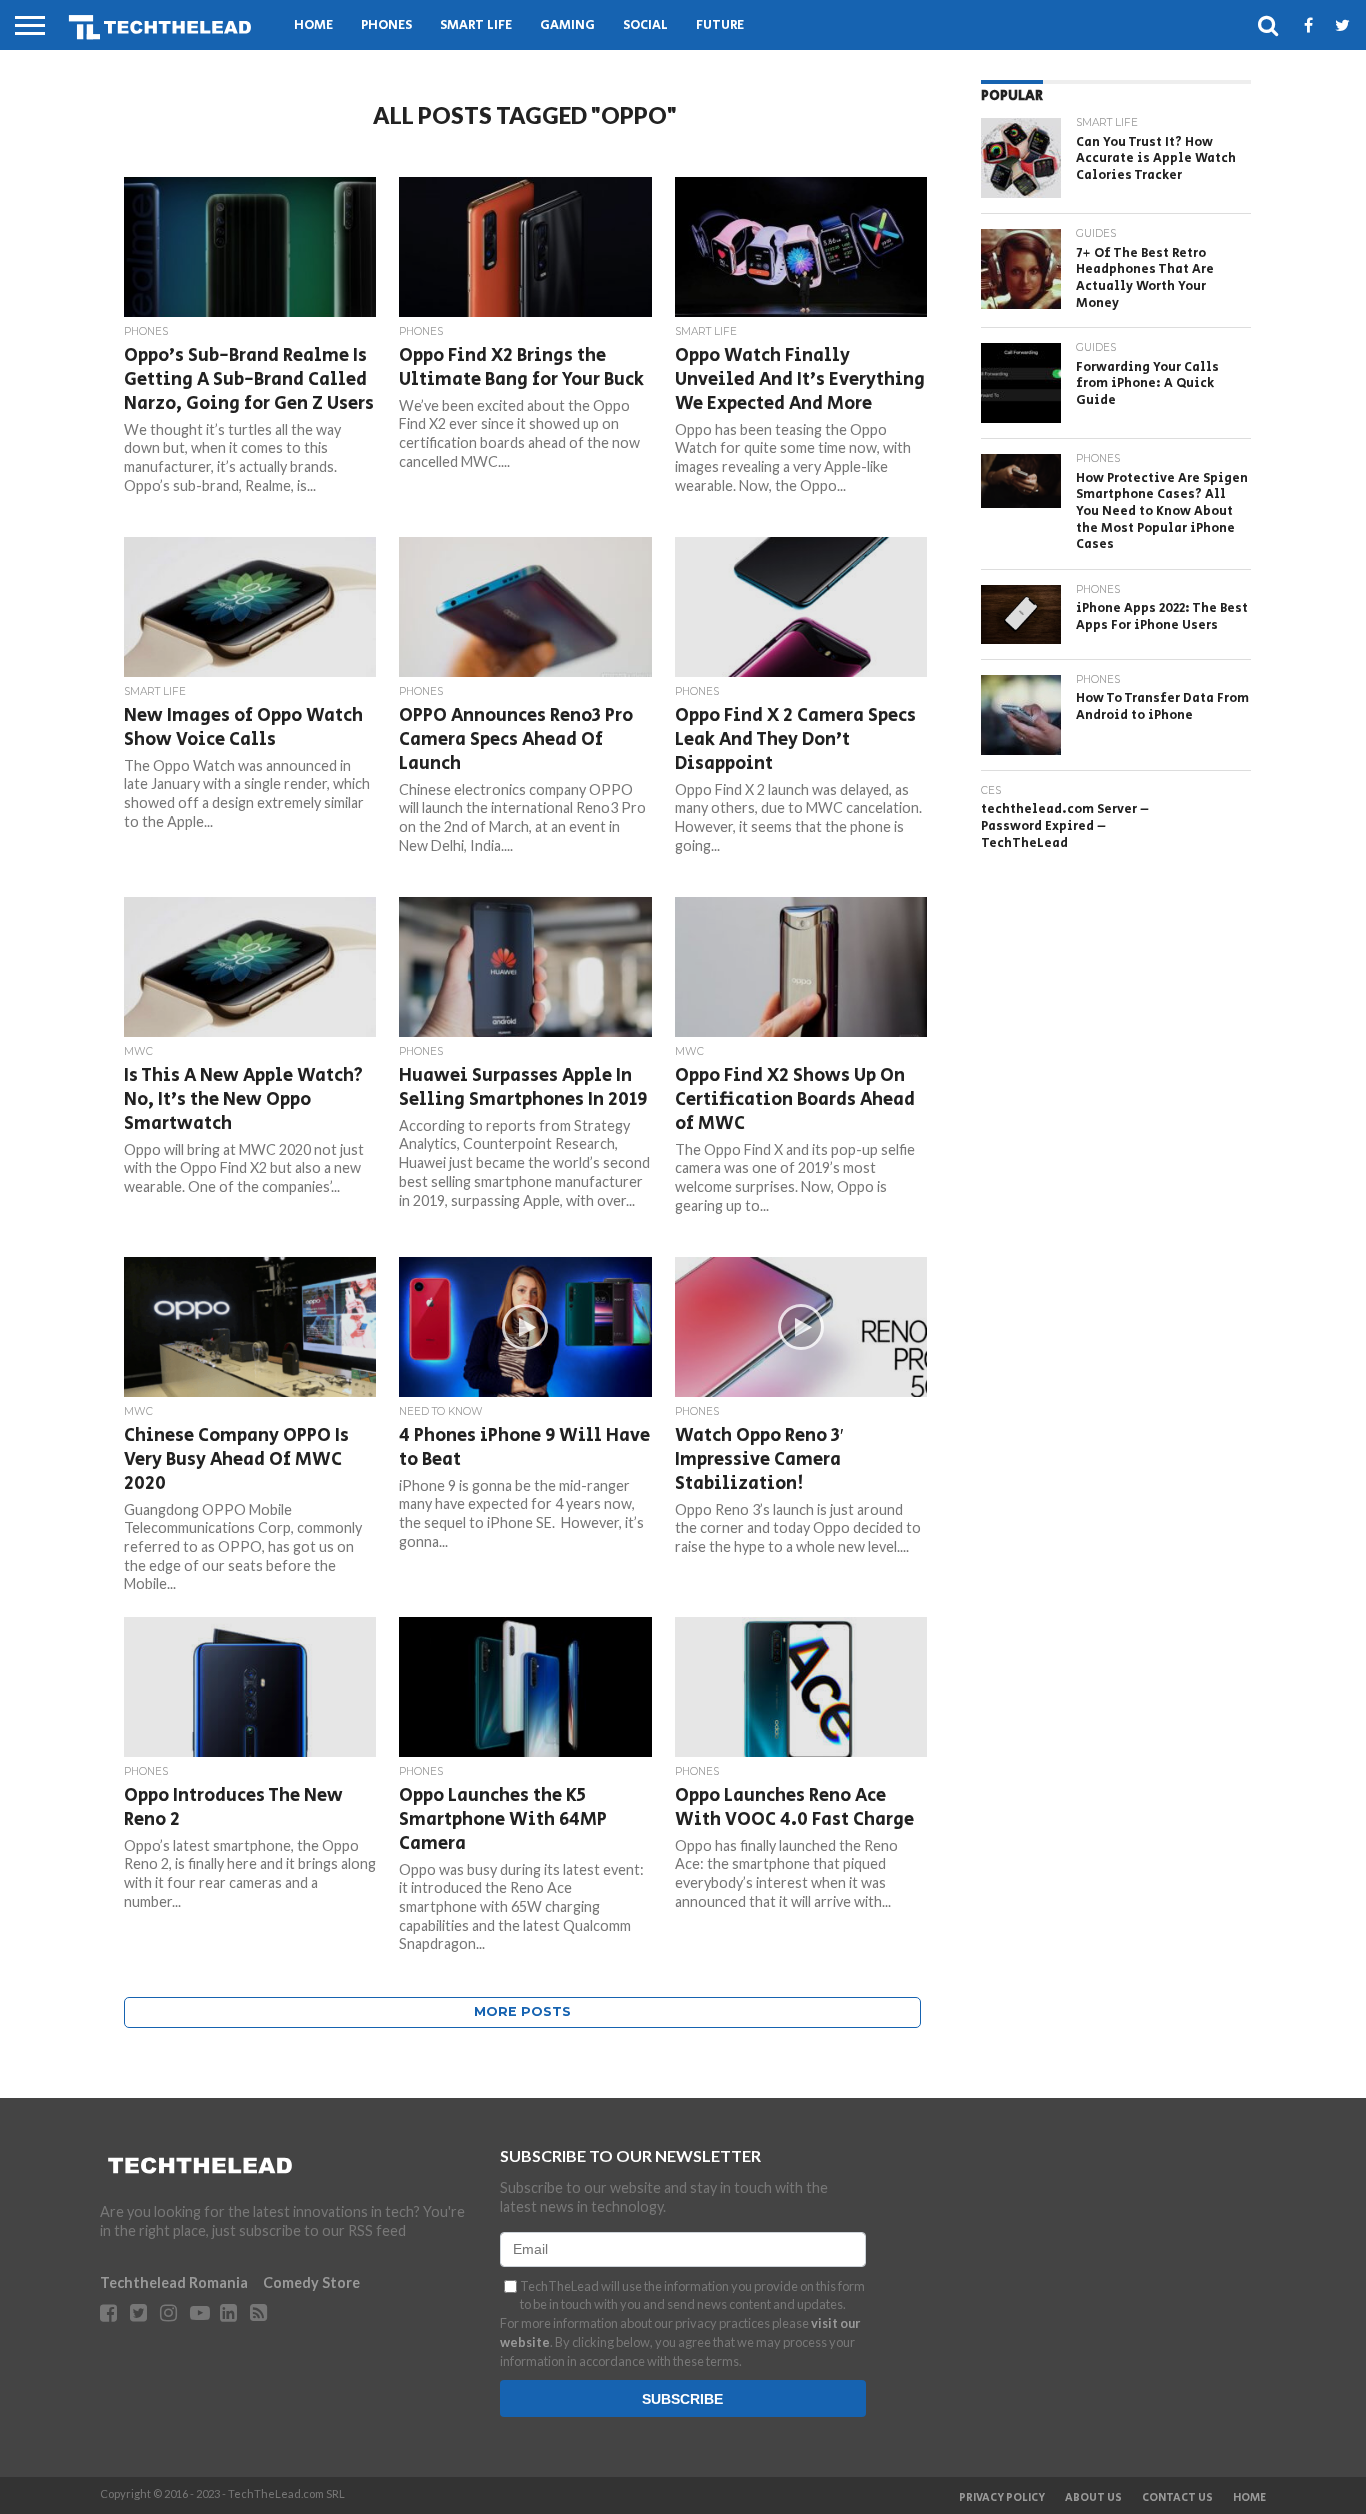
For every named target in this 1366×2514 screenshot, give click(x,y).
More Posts (522, 2011)
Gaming (567, 25)
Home (313, 25)
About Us (1093, 2498)
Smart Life (476, 25)
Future (720, 25)
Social (645, 25)
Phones (386, 25)
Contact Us (1177, 2498)
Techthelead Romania (174, 2282)
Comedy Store (311, 2282)
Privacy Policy (1002, 2498)
